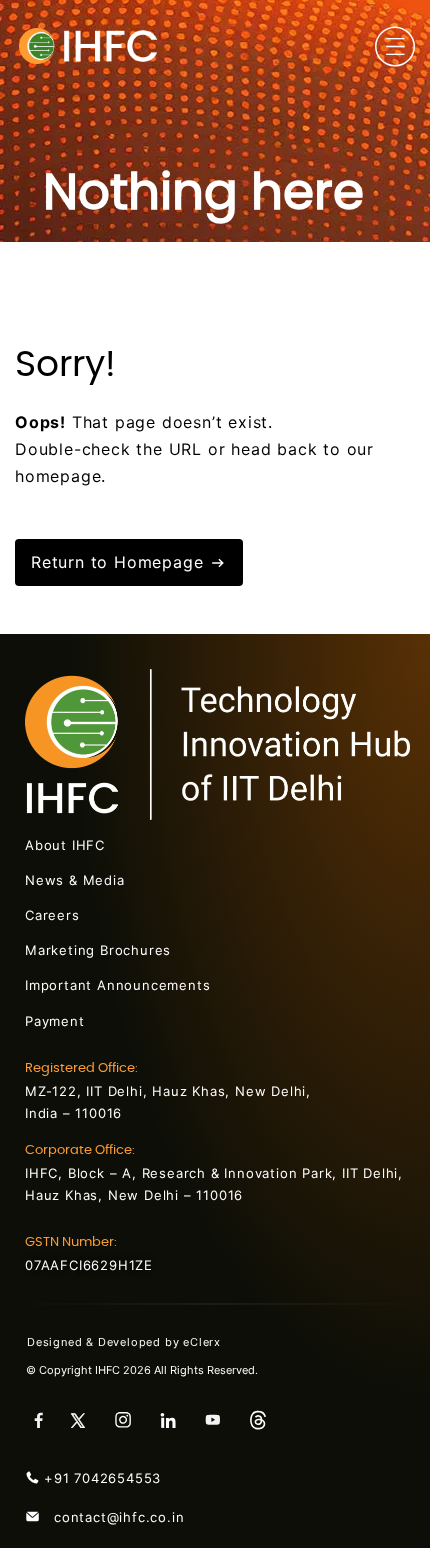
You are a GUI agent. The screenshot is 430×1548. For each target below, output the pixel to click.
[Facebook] (40, 1420)
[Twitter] (85, 1420)
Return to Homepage (120, 562)
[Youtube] (220, 1420)
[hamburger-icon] (394, 50)
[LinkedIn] (175, 1420)
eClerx (213, 1342)
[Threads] (265, 1420)
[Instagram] (130, 1420)
